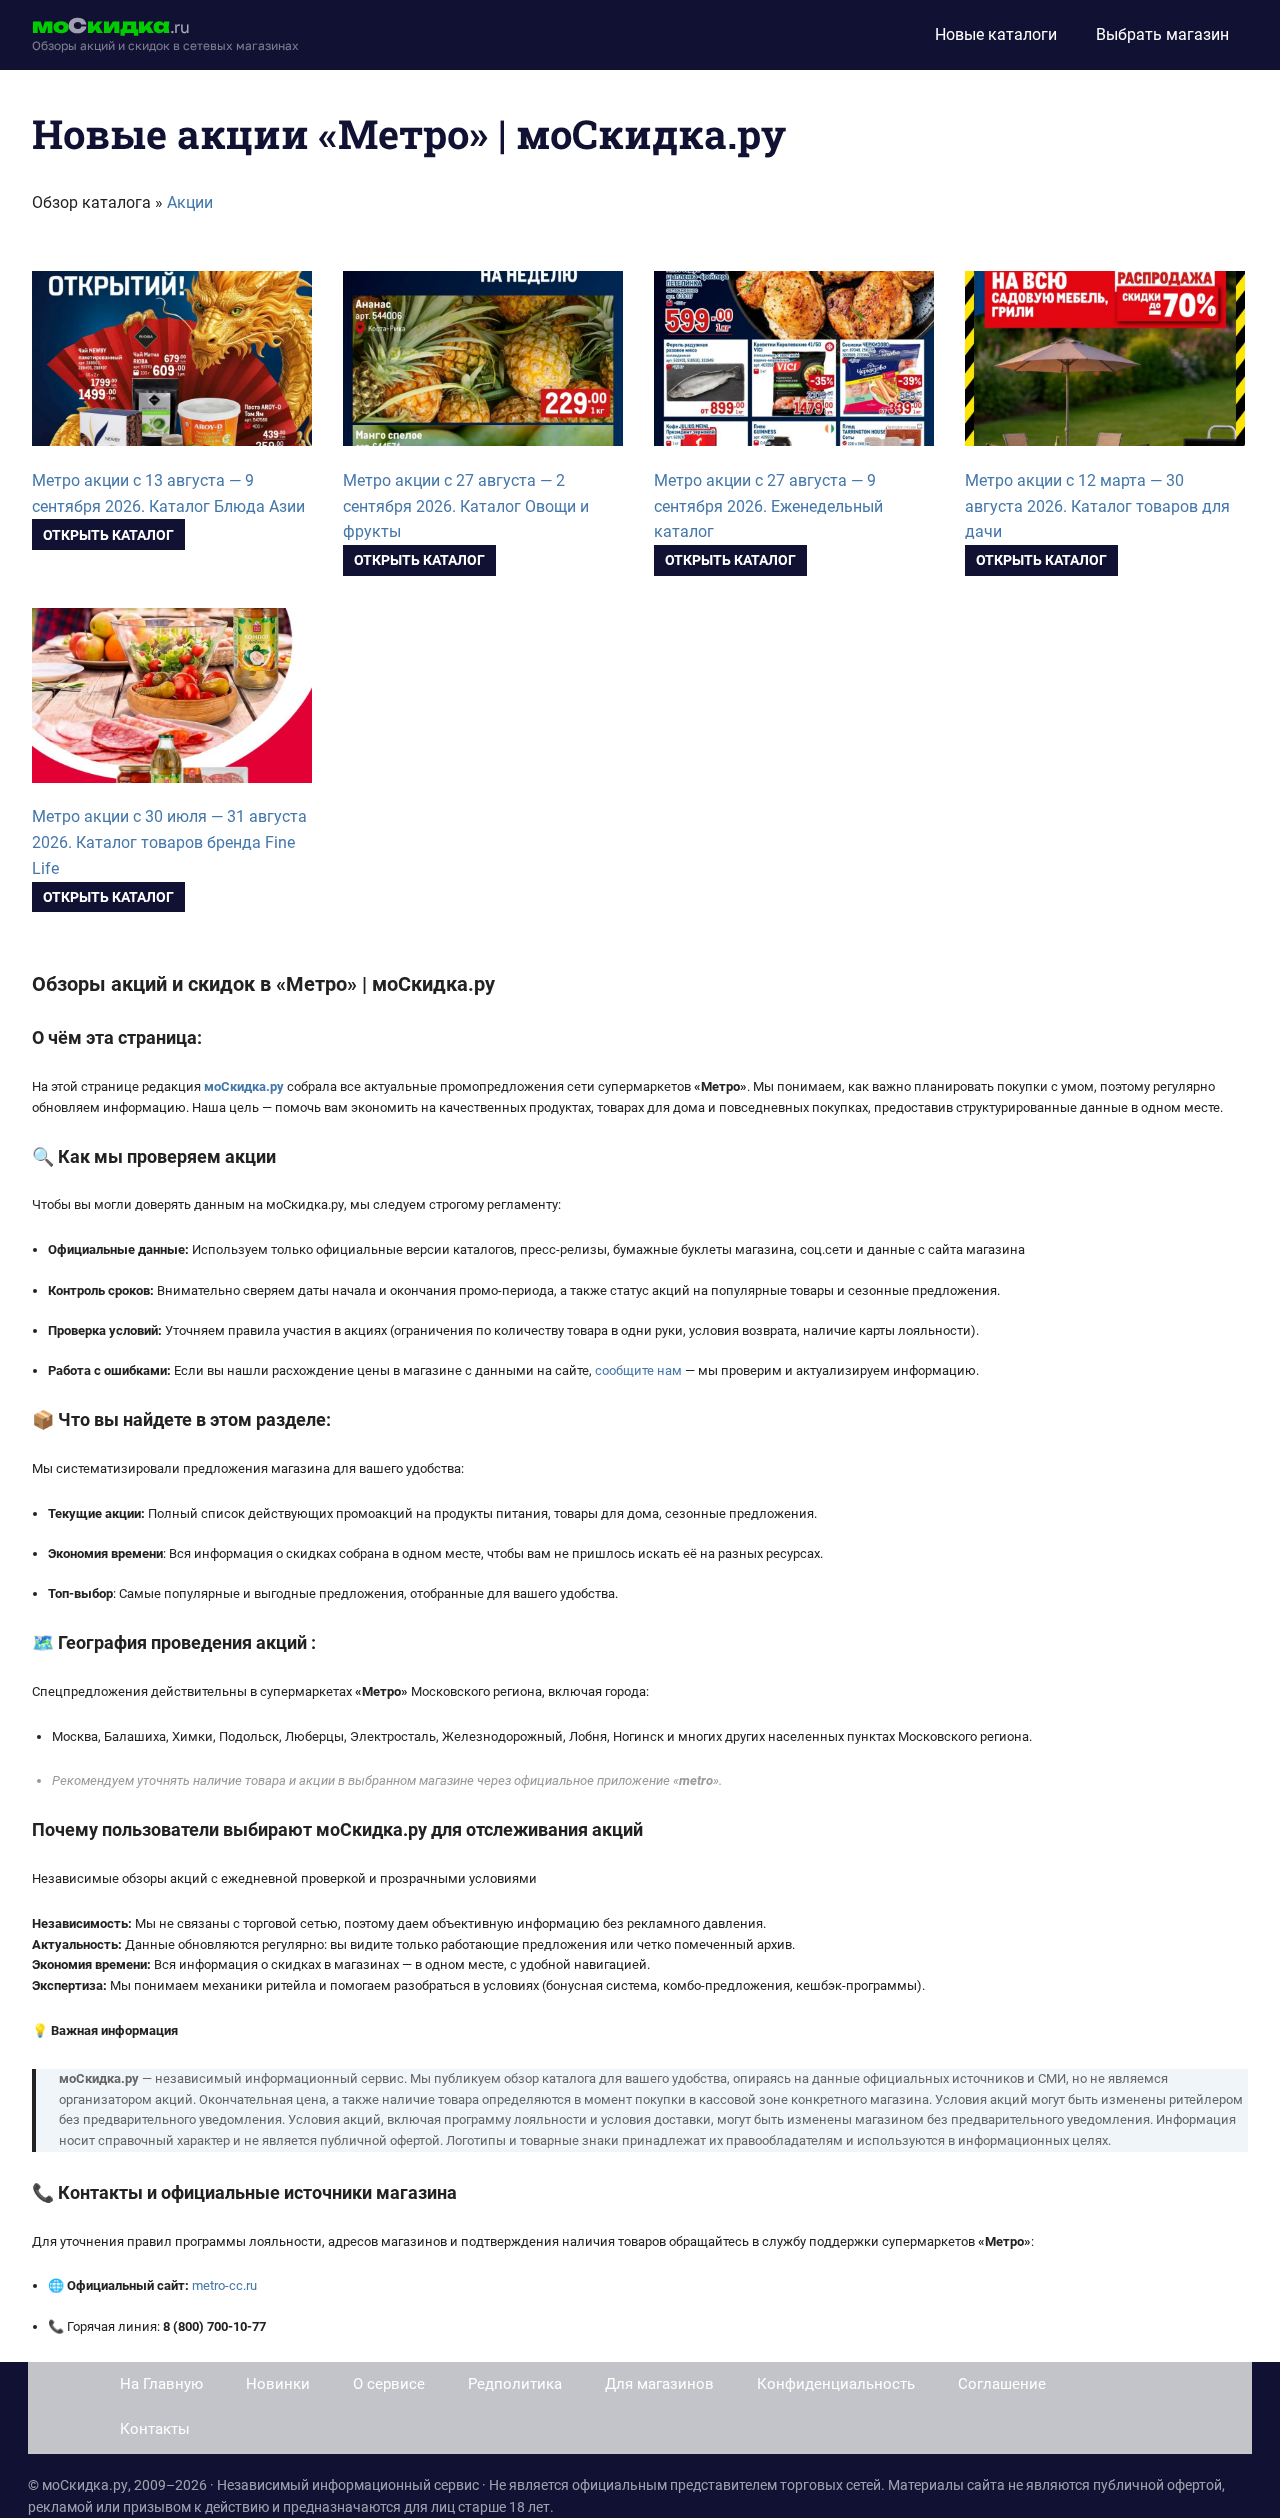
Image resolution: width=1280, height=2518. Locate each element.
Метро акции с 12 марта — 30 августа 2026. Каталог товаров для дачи (1097, 506)
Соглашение (1002, 2384)
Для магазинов (659, 2384)
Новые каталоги (996, 34)
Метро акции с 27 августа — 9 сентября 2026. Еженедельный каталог (768, 506)
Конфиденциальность (836, 2384)
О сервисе (389, 2384)
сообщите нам (638, 1370)
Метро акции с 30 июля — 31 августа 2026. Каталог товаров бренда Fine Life (169, 842)
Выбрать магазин (1162, 34)
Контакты (155, 2429)
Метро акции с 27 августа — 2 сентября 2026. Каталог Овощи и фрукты (466, 506)
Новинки (278, 2384)
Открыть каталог (108, 535)
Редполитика (515, 2384)
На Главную (161, 2384)
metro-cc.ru (224, 2285)
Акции (190, 202)
